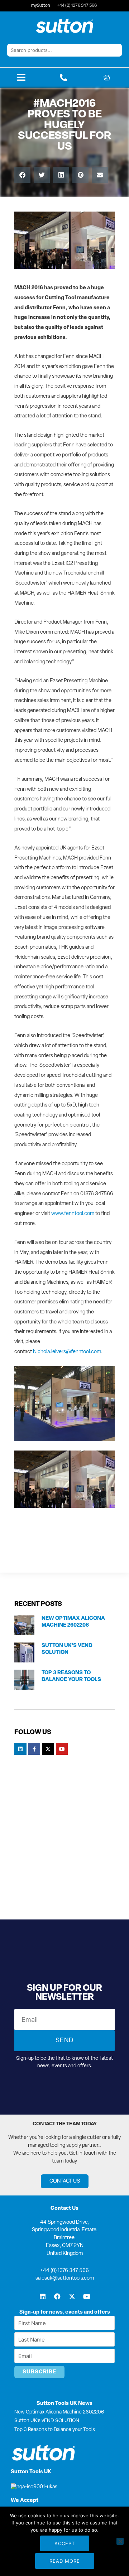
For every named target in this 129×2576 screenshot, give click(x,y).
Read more (65, 2561)
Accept (65, 2543)
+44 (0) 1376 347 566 (64, 2271)
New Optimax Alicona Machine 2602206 (59, 2412)
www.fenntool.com (73, 1214)
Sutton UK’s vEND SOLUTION (47, 2421)
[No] (120, 2541)
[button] (22, 175)
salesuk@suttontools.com (65, 2278)
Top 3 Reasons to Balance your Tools (55, 2430)
